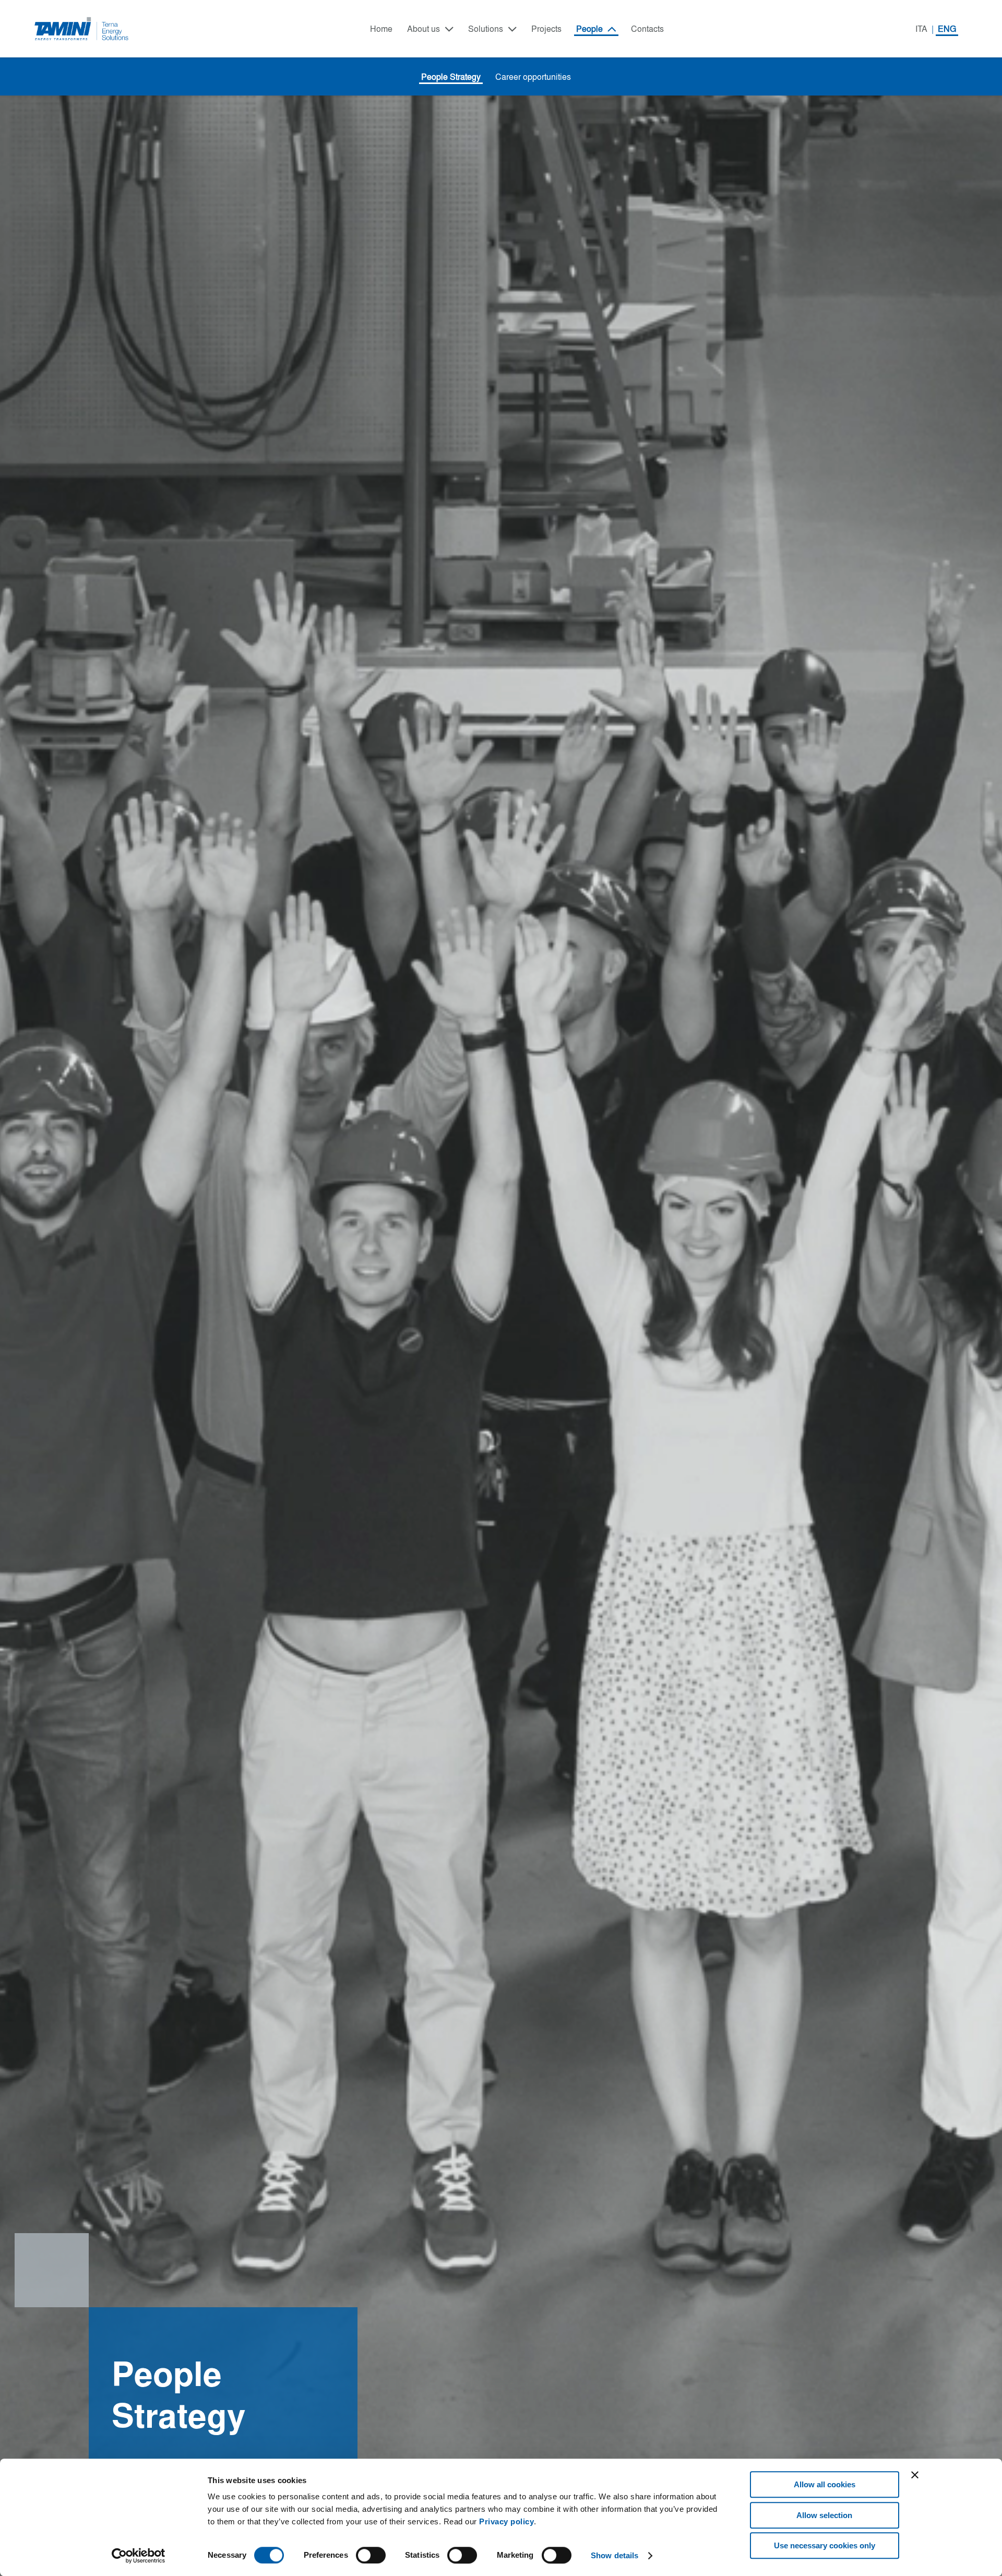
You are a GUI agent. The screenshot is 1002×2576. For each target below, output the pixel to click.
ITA (921, 29)
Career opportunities (533, 77)
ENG (947, 29)
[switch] (371, 2555)
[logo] (82, 29)
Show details (615, 2555)
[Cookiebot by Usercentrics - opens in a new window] (139, 2556)
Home (381, 29)
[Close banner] (915, 2475)
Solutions (486, 29)
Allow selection (824, 2515)
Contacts (647, 29)
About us (424, 29)
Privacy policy (506, 2521)
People (589, 29)
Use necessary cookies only (825, 2545)
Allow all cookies (825, 2484)
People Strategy (451, 77)
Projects (546, 29)
